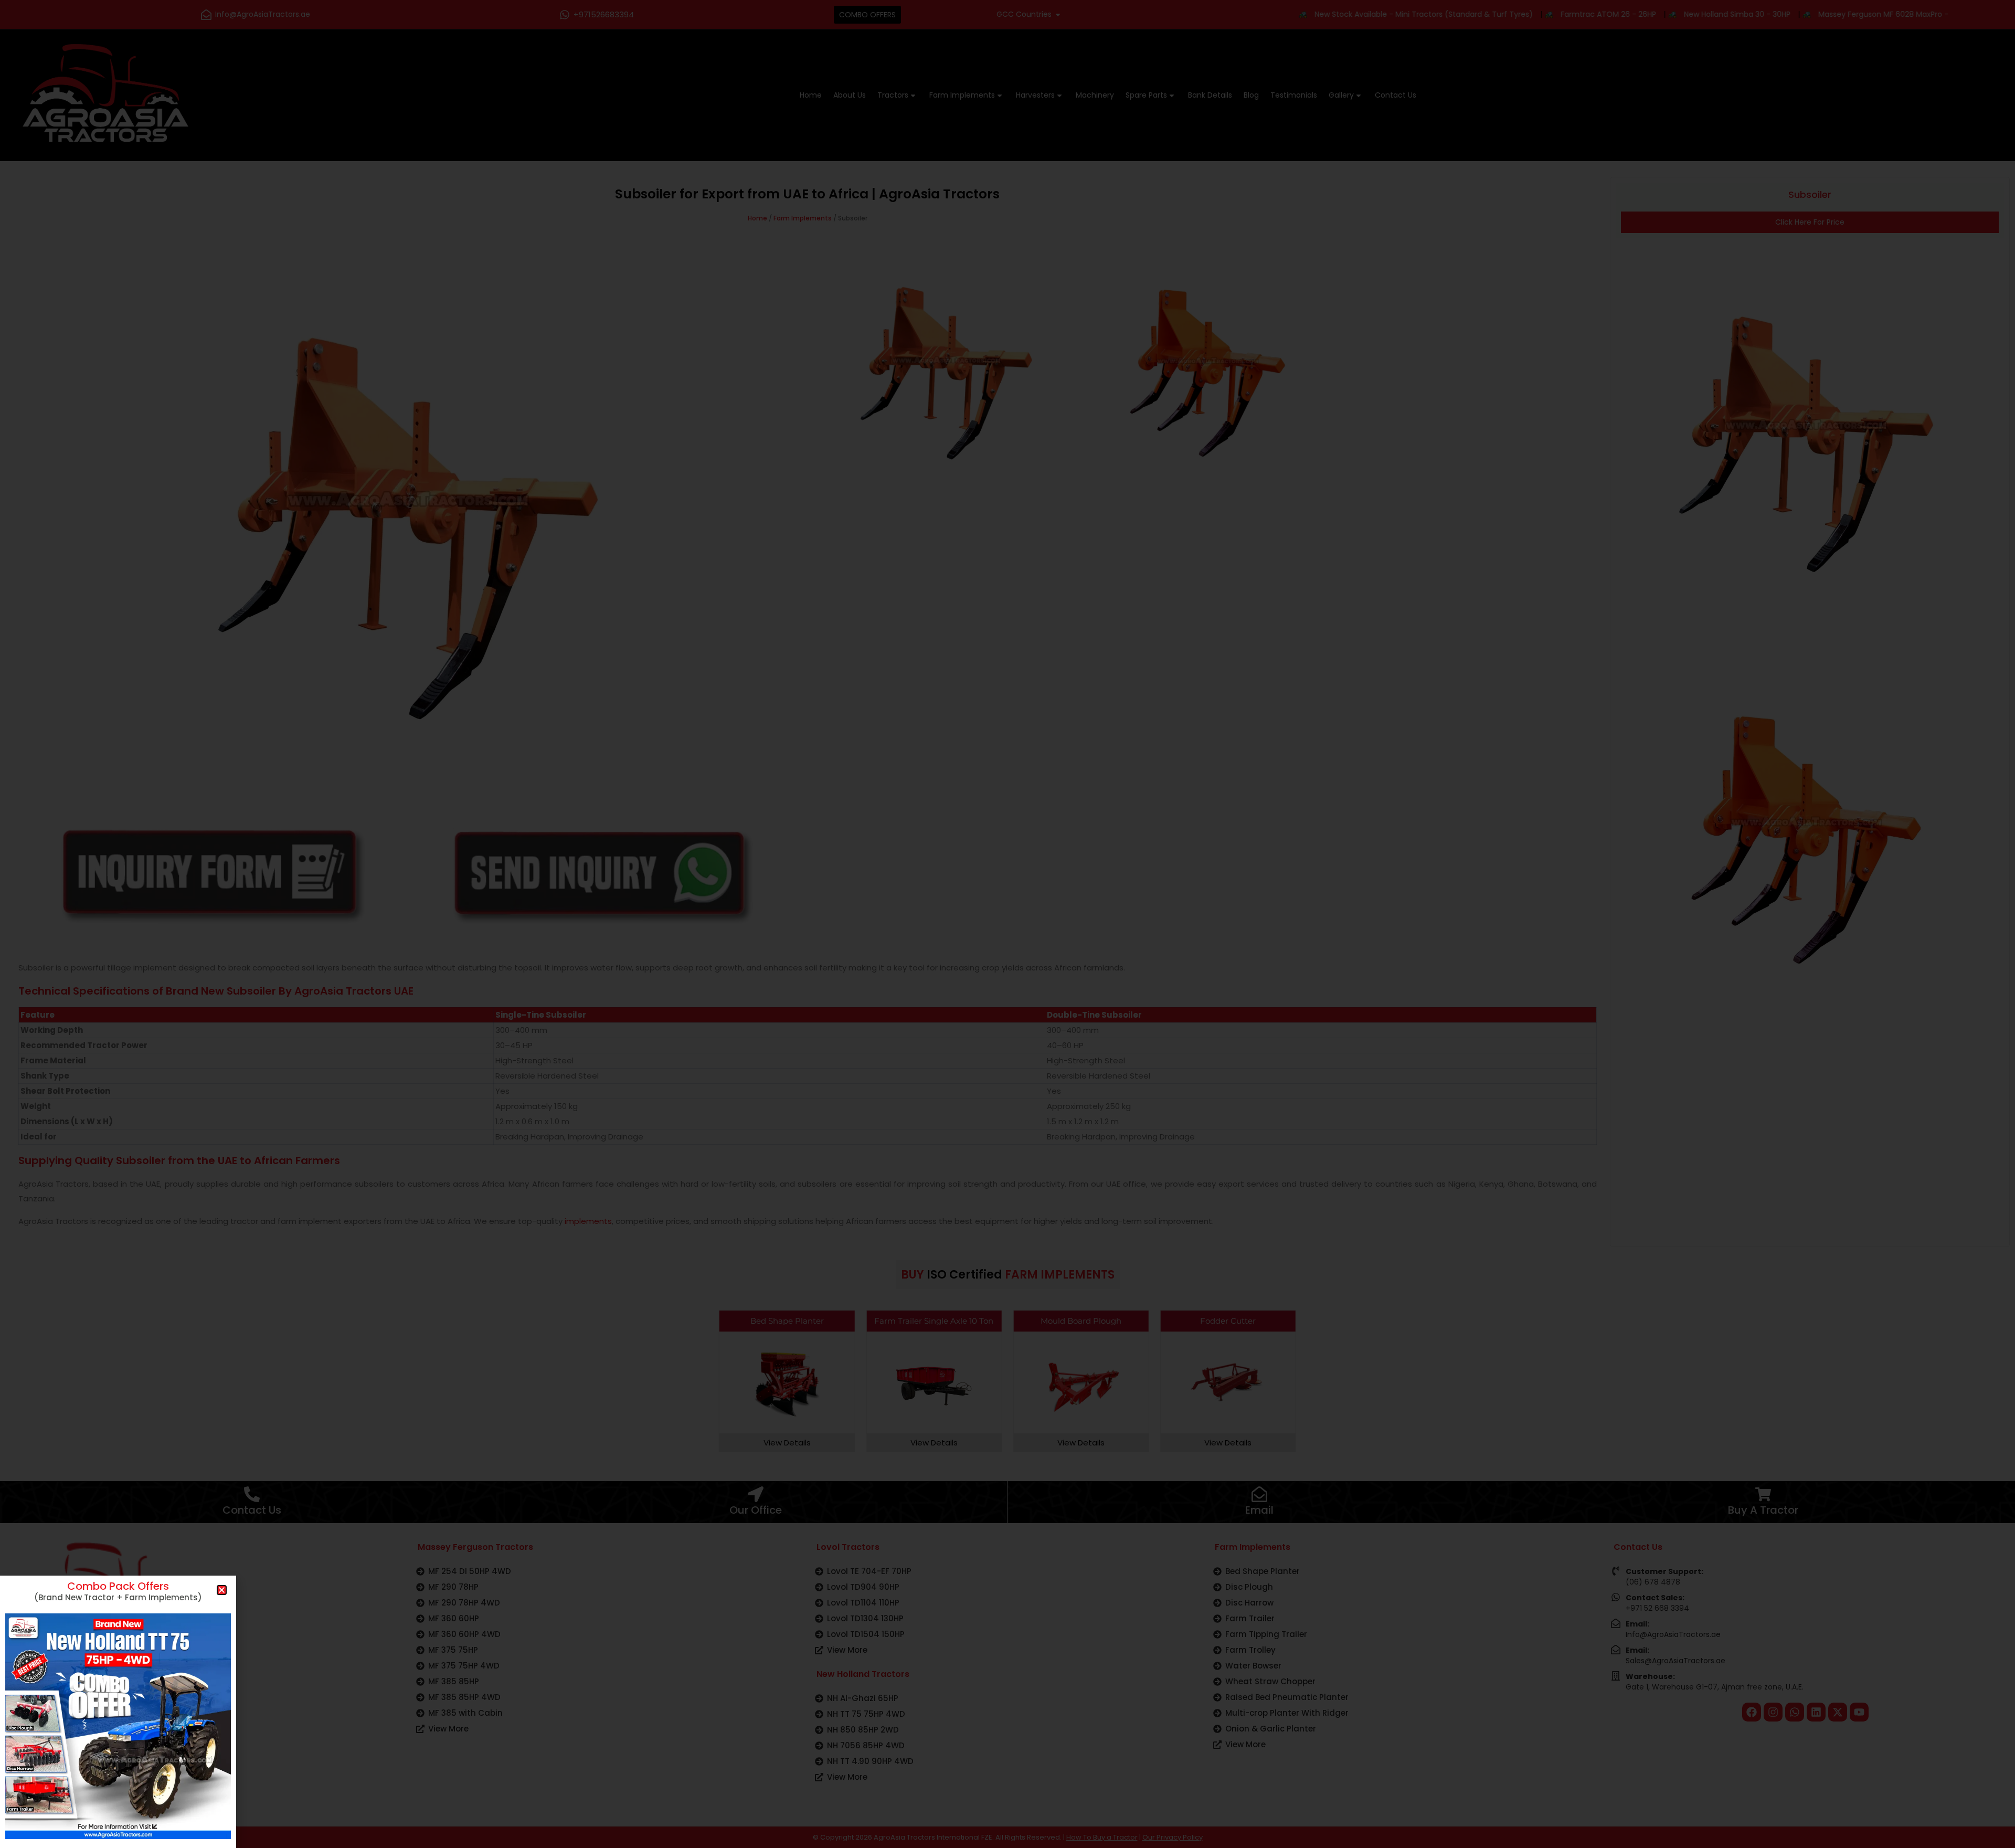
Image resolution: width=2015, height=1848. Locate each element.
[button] (222, 1590)
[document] (1008, 924)
